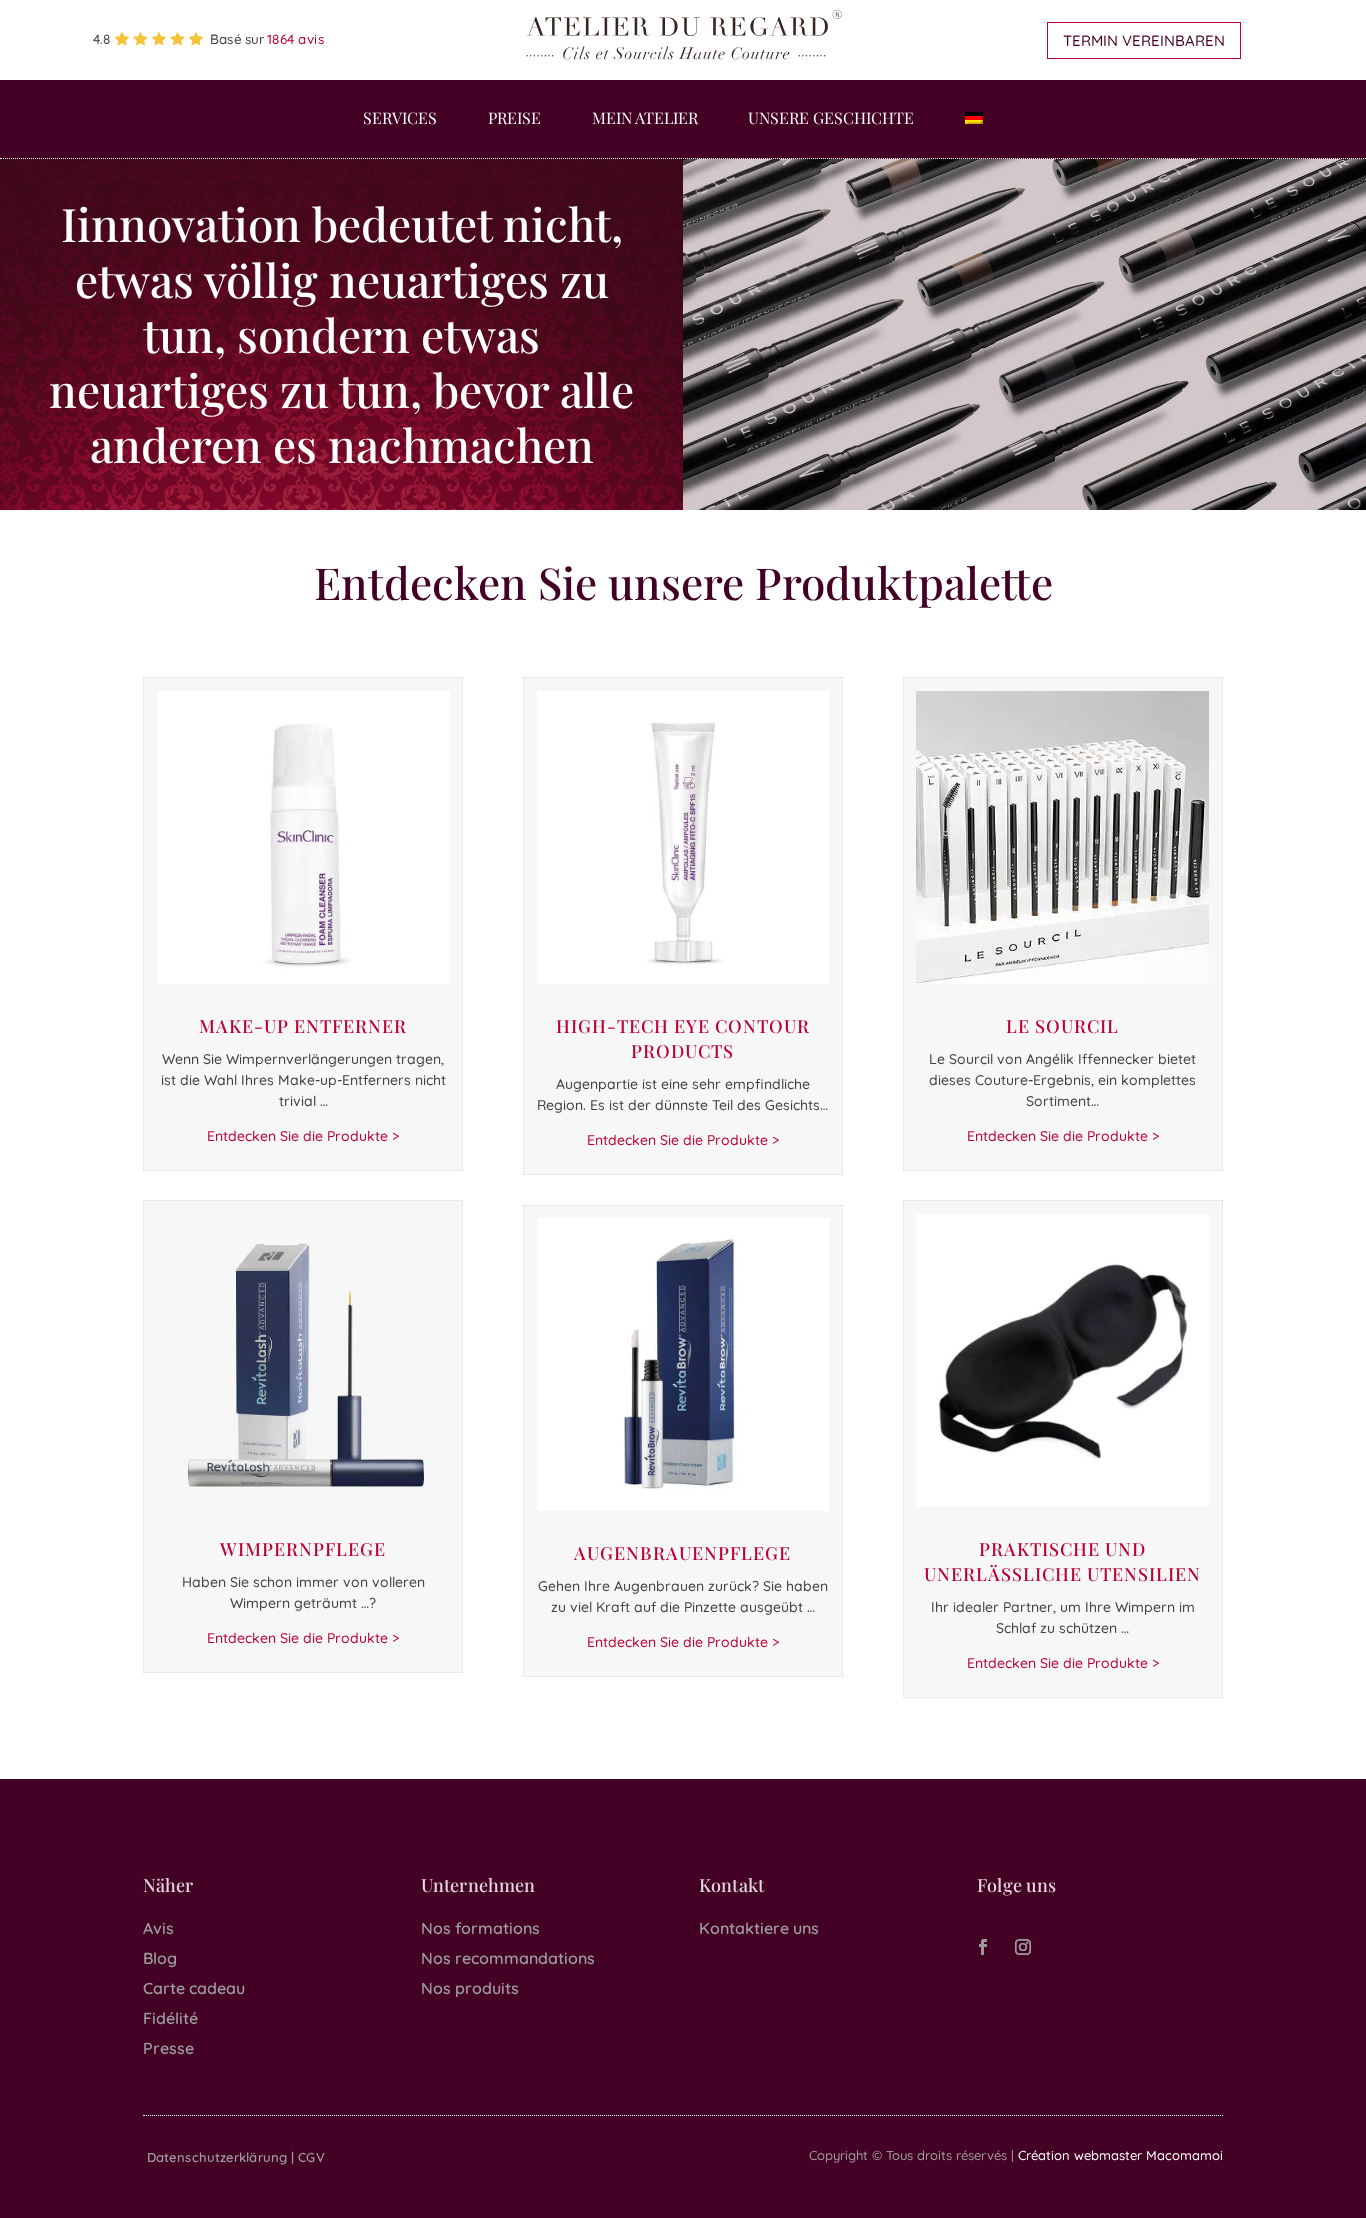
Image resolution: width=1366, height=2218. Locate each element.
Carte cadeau (194, 1988)
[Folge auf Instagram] (1023, 1947)
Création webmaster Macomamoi (1120, 2155)
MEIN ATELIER (645, 119)
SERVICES (400, 119)
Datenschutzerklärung (217, 2157)
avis (296, 39)
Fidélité (170, 2018)
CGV (311, 2157)
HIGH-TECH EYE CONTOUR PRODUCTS (683, 1038)
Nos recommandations (508, 1958)
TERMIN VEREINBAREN (1144, 40)
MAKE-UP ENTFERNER (303, 1026)
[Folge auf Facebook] (983, 1947)
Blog (160, 1958)
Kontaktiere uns (759, 1928)
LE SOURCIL (1062, 1026)
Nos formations (480, 1928)
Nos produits (470, 1988)
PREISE (514, 119)
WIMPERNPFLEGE (303, 1549)
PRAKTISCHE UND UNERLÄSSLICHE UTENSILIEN (1062, 1561)
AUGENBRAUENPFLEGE (682, 1553)
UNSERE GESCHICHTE (831, 119)
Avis (158, 1928)
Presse (168, 2048)
